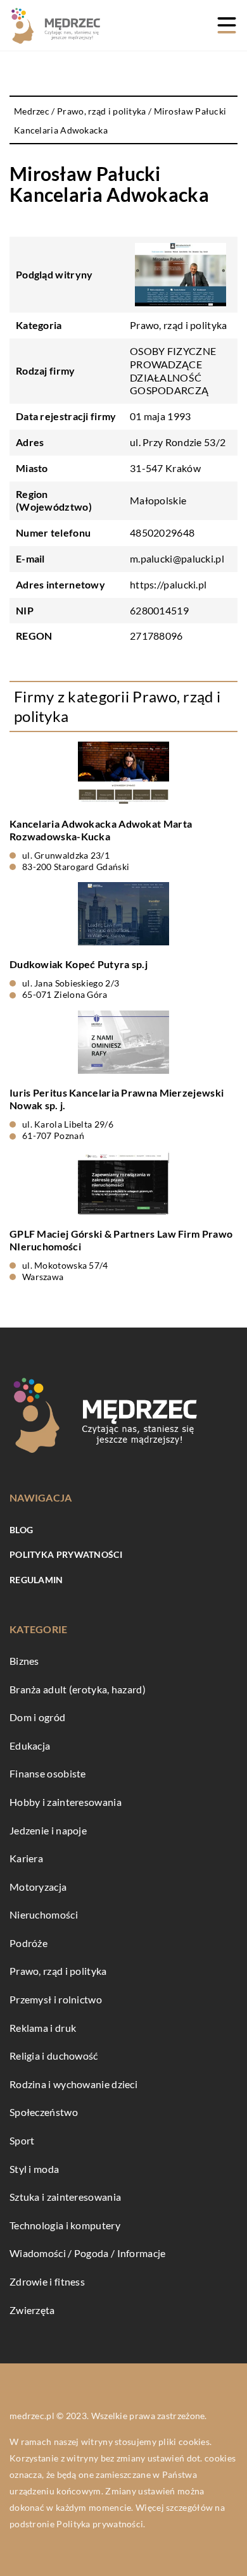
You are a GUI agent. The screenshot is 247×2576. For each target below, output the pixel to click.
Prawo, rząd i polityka (179, 325)
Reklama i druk (43, 2028)
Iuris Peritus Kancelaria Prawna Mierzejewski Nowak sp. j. (117, 1099)
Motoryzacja (38, 1887)
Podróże (28, 1943)
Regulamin (36, 1580)
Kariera (26, 1858)
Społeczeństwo (44, 2112)
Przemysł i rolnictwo (56, 1999)
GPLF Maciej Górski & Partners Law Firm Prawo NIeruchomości (121, 1240)
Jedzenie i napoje (48, 1830)
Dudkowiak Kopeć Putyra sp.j (79, 964)
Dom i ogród (37, 1717)
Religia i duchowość (54, 2056)
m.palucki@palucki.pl (177, 558)
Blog (21, 1530)
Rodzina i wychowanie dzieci (73, 2084)
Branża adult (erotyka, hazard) (78, 1689)
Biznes (24, 1661)
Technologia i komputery (65, 2225)
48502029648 (162, 532)
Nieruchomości (44, 1914)
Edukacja (30, 1745)
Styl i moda (34, 2169)
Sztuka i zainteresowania (65, 2197)
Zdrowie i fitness (47, 2281)
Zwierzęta (32, 2310)
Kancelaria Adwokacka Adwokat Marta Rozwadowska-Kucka (101, 830)
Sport (22, 2140)
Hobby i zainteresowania (66, 1802)
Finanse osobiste (48, 1773)
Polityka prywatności (66, 1554)
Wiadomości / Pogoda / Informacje (88, 2253)
